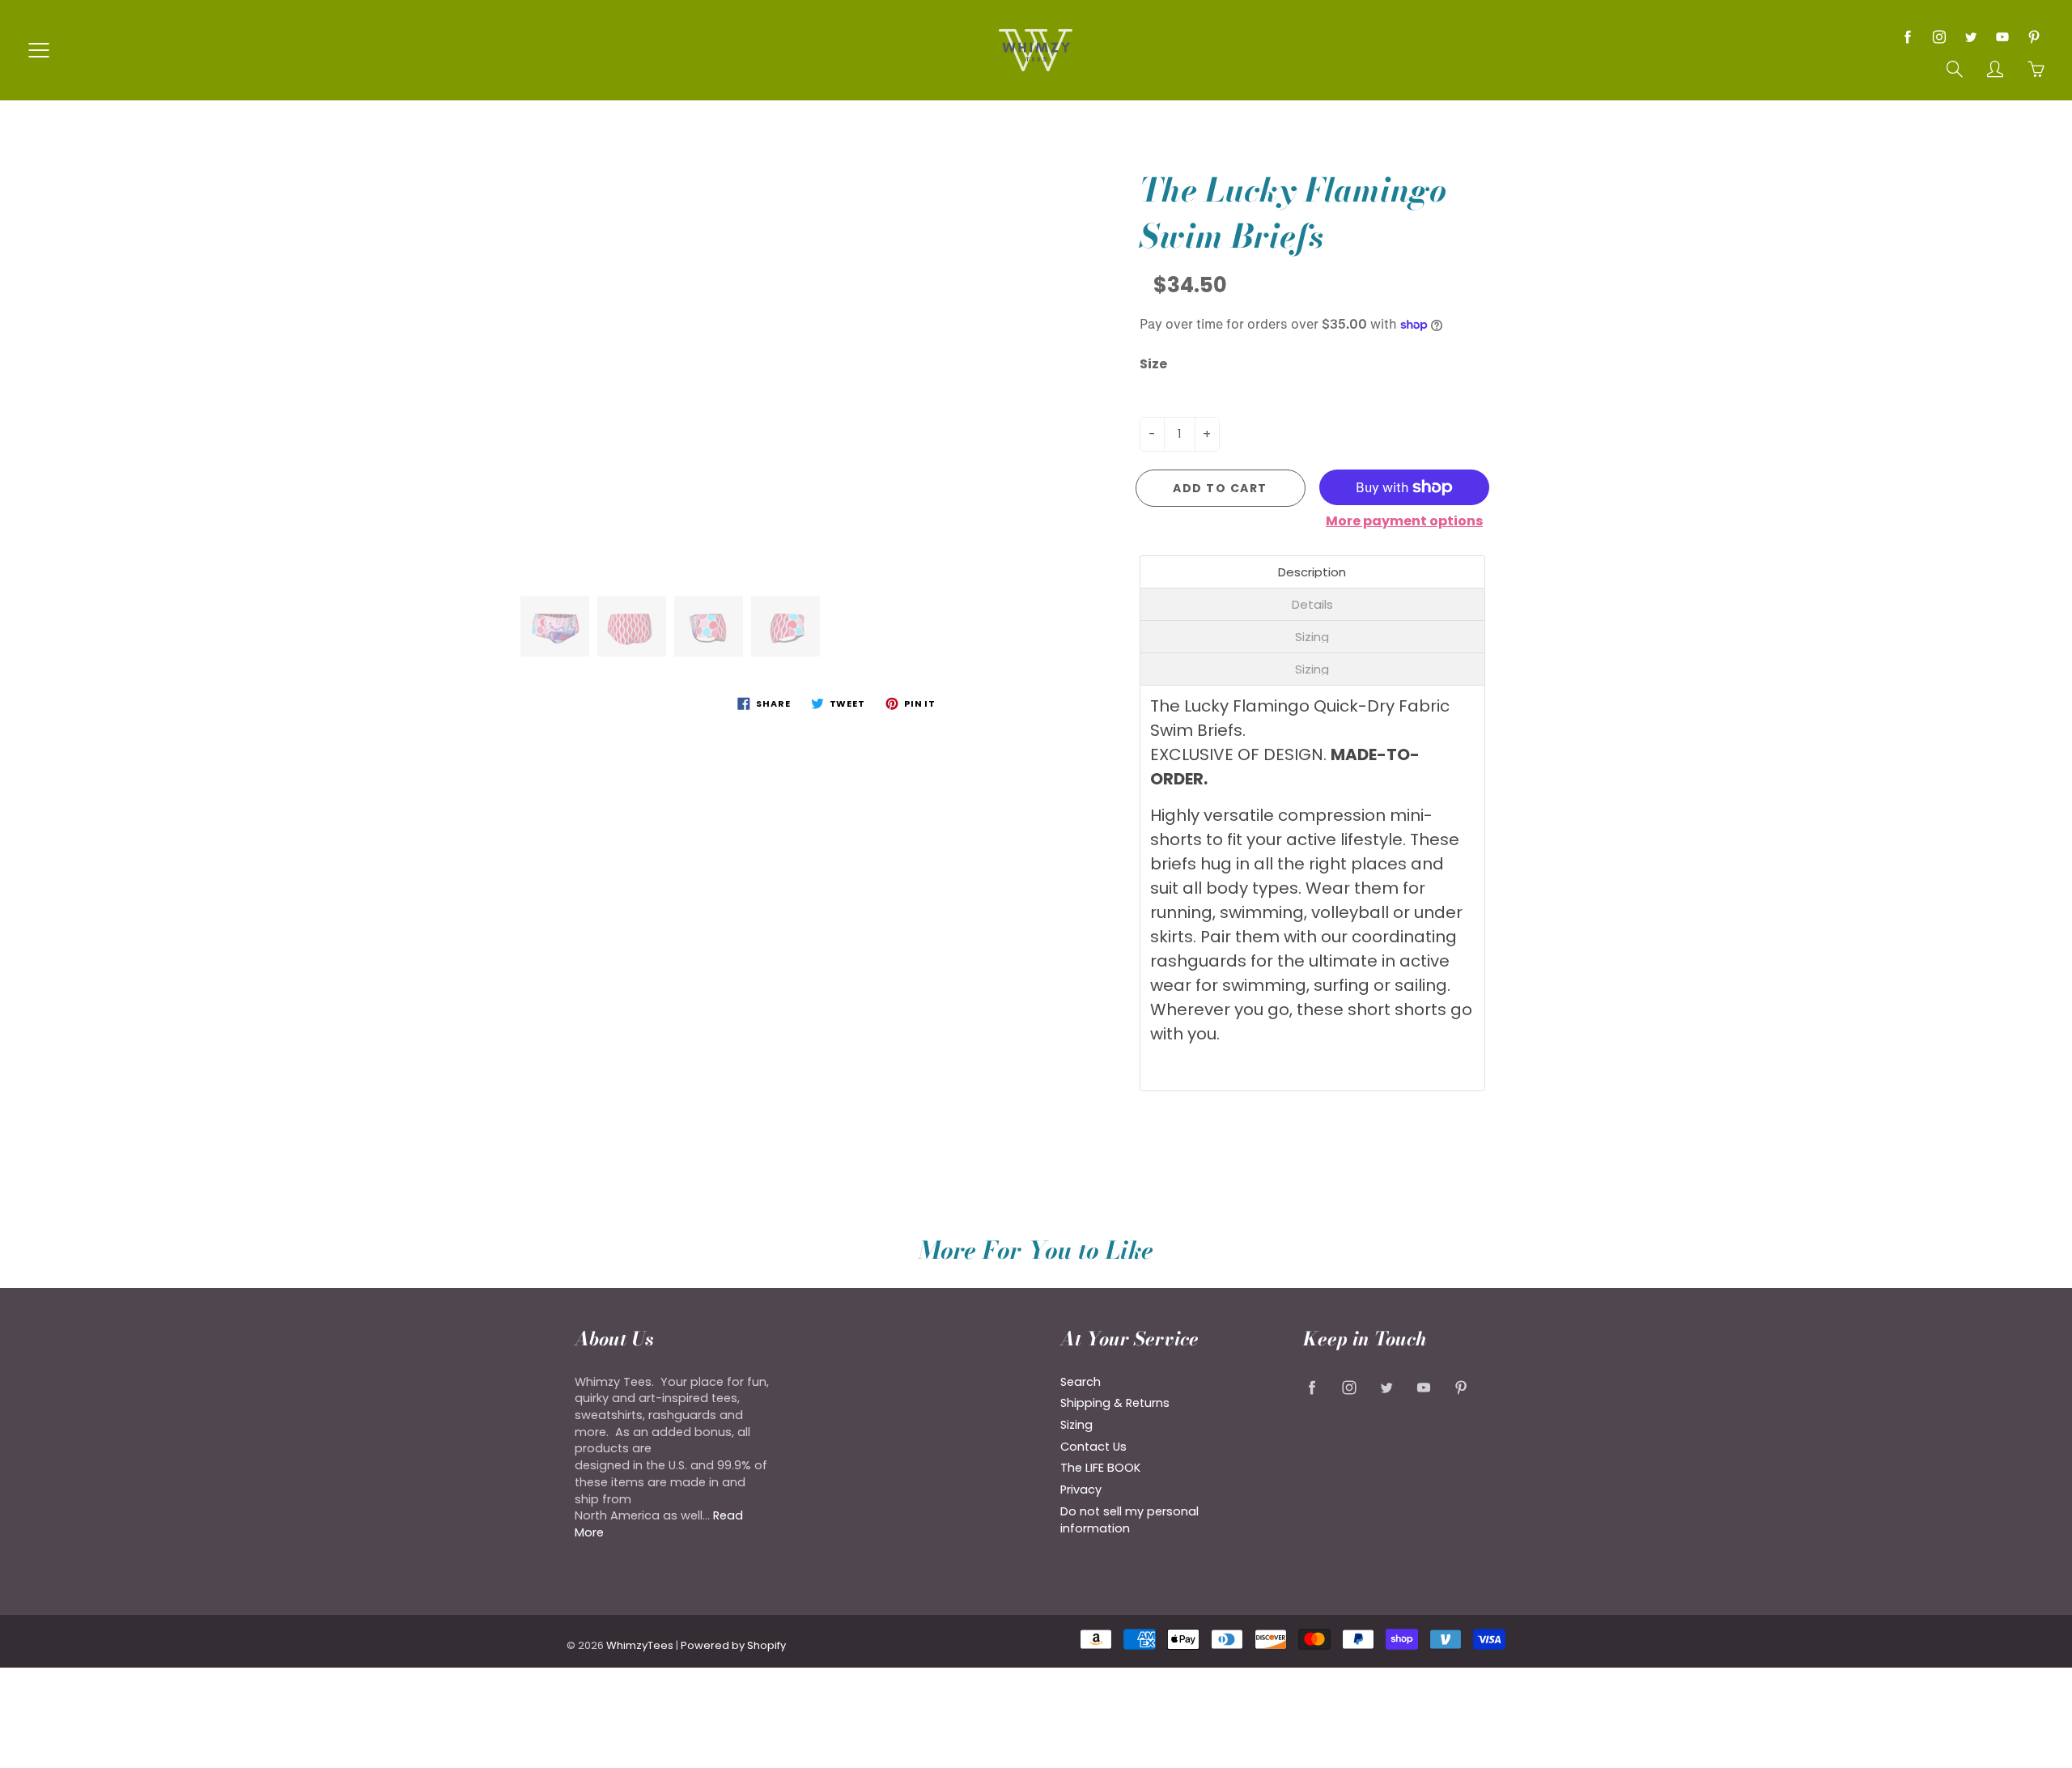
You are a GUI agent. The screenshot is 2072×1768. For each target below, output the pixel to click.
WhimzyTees (640, 1645)
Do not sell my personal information (1129, 1520)
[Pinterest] (2034, 37)
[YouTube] (2002, 37)
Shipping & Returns (1115, 1403)
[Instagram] (1939, 37)
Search (1081, 1382)
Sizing (1076, 1425)
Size (1153, 364)
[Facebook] (1907, 37)
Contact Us (1093, 1447)
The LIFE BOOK (1100, 1468)
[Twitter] (1970, 37)
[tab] (1313, 572)
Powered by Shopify (733, 1645)
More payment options (1404, 521)
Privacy (1081, 1490)
